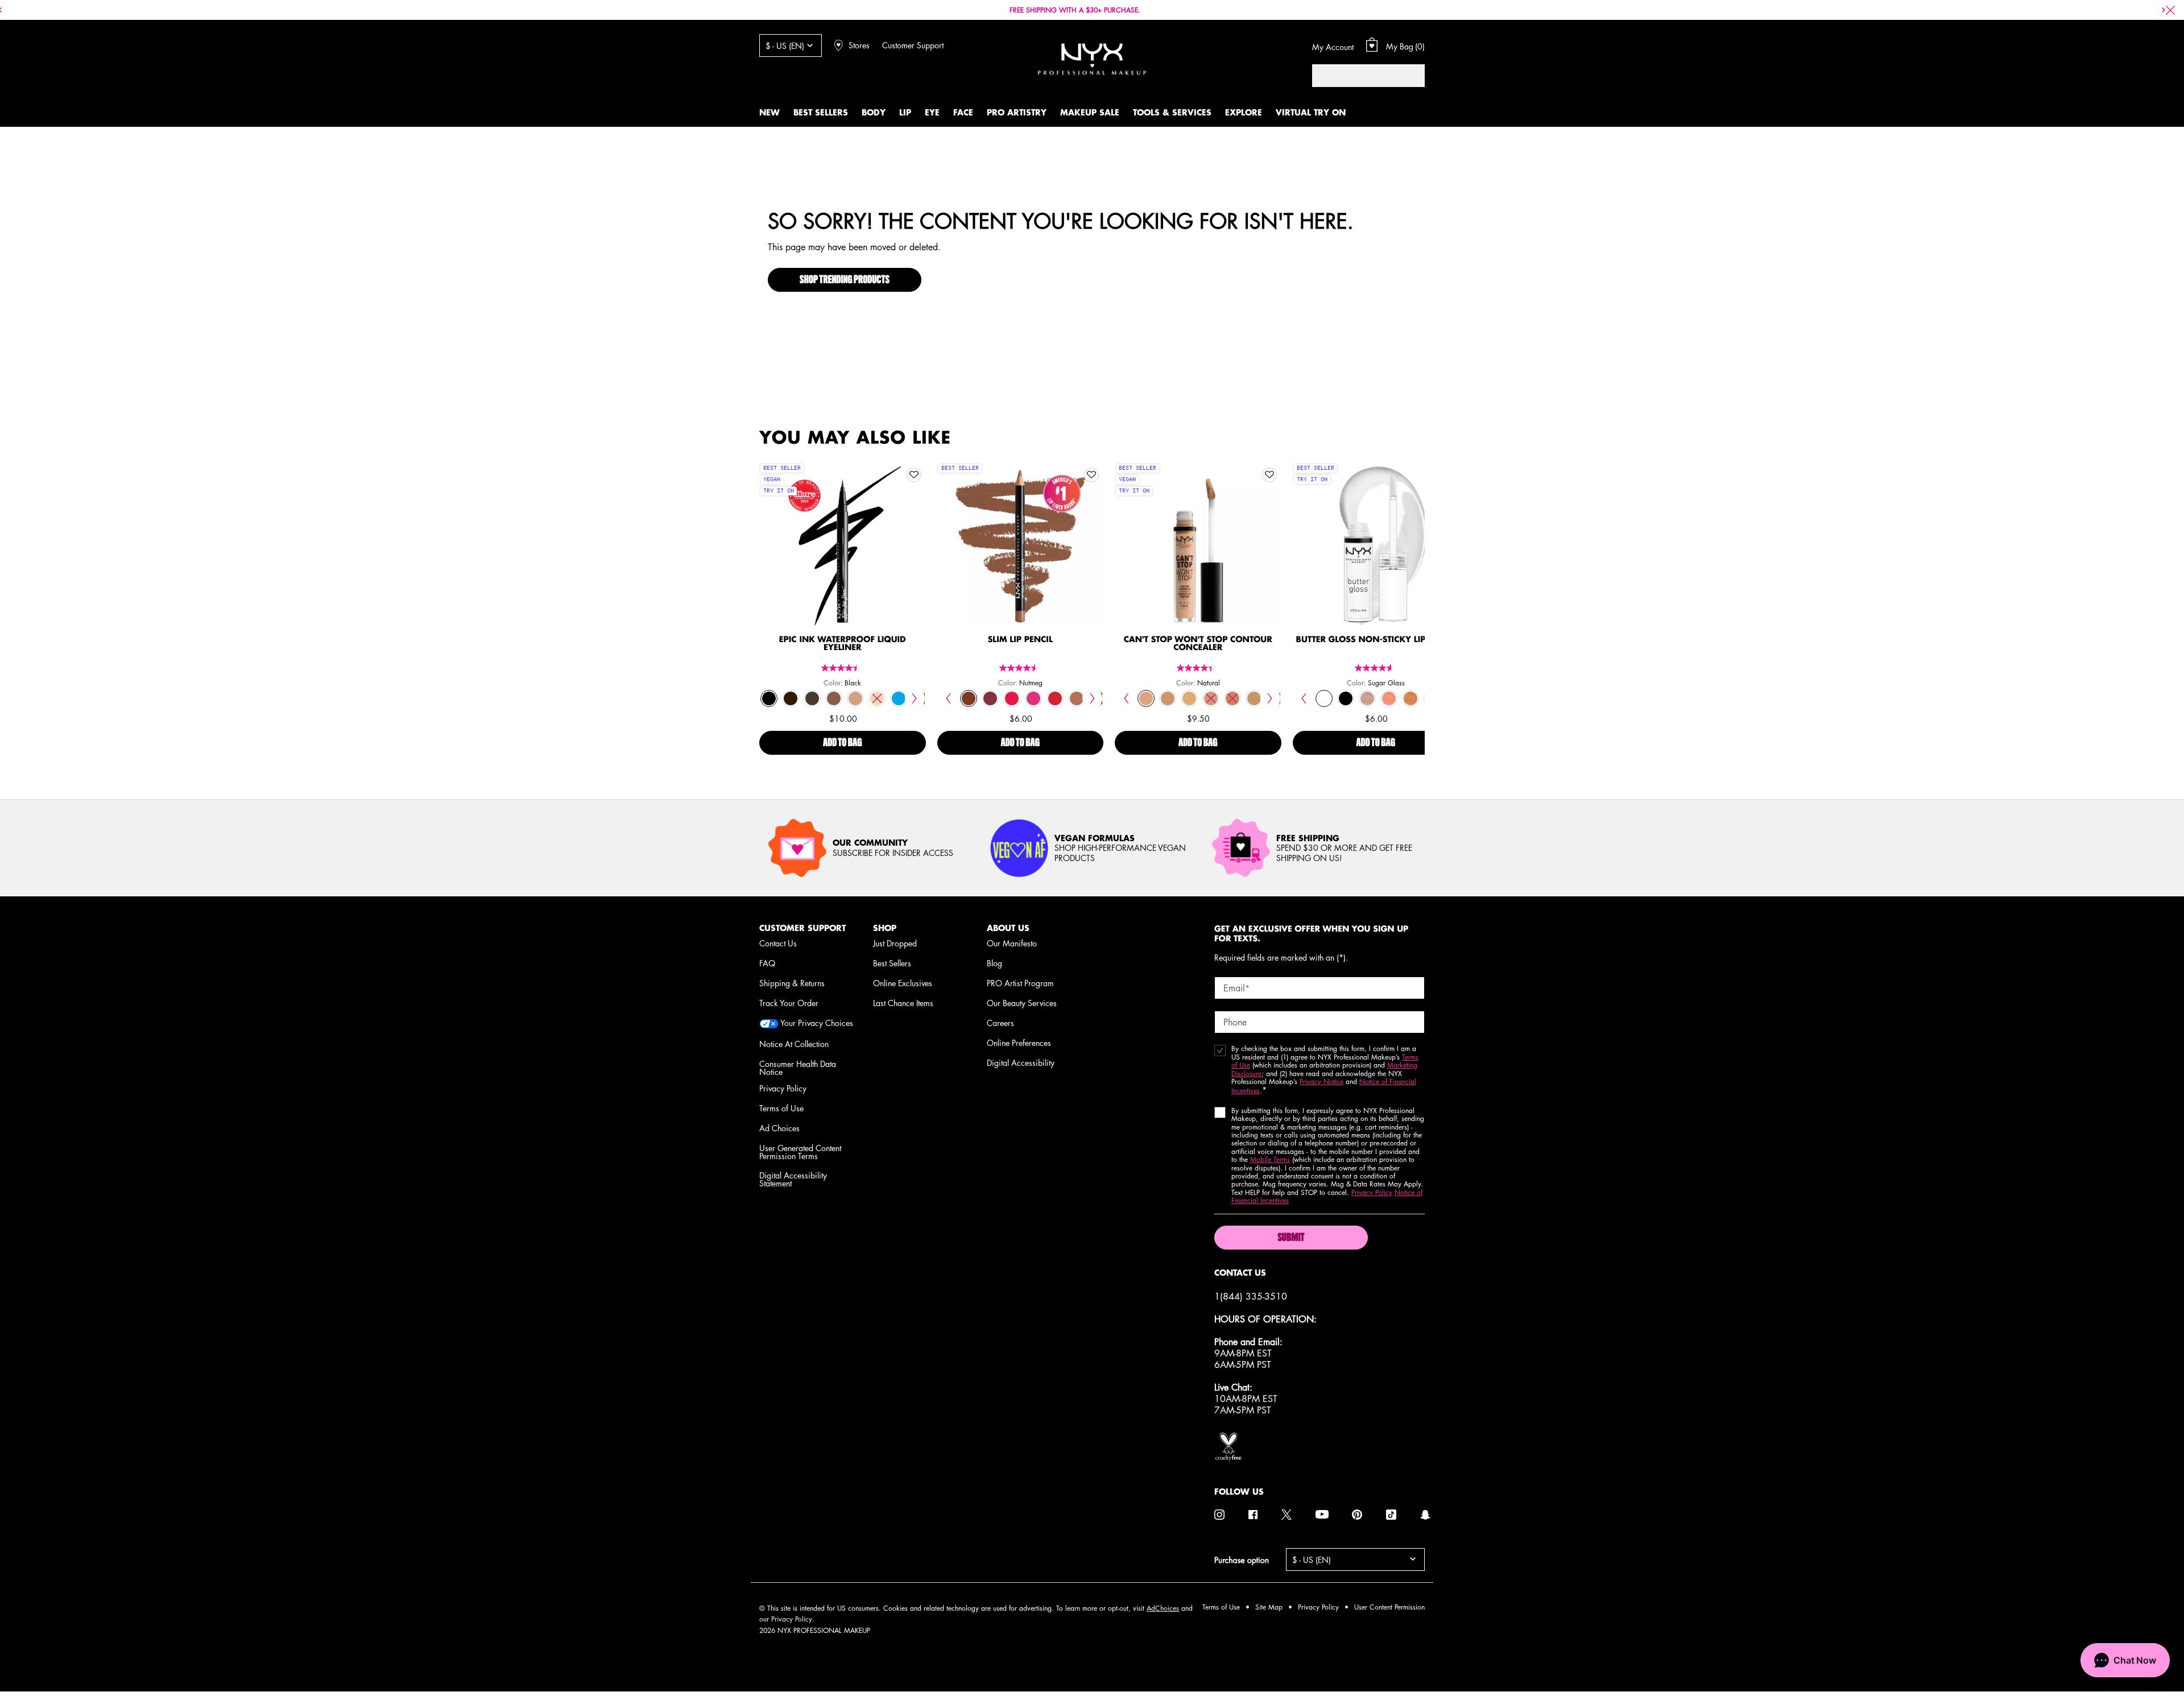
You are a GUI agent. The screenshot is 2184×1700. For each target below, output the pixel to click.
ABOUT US (1008, 928)
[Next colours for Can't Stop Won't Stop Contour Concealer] (1270, 698)
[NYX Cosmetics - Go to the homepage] (1092, 59)
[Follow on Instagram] (1219, 1515)
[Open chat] (2125, 1660)
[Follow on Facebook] (1253, 1515)
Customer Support (913, 45)
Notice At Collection (794, 1044)
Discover (843, 570)
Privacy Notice (1321, 1081)
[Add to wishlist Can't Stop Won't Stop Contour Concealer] (1269, 475)
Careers (1000, 1023)
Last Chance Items (903, 1003)
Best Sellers (892, 963)
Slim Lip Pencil (1020, 640)
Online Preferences (1019, 1043)
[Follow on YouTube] (1322, 1515)
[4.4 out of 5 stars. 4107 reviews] (842, 668)
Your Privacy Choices (816, 1023)
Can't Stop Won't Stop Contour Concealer (1198, 644)
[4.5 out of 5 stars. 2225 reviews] (1020, 668)
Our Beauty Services (1022, 1003)
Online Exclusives (903, 983)
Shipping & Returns (792, 983)
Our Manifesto (1012, 943)
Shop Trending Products (845, 280)
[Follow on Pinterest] (1357, 1515)
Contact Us (778, 943)
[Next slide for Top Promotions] (2164, 10)
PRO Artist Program (1020, 983)
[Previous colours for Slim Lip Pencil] (948, 698)
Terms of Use (781, 1108)
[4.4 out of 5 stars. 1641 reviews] (1198, 668)
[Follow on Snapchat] (1425, 1515)
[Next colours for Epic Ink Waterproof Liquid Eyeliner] (915, 698)
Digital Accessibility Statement (793, 1179)
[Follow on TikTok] (1391, 1515)
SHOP (885, 928)
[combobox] (1357, 76)
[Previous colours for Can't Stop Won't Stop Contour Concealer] (1126, 698)
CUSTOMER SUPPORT (803, 928)
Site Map (1269, 1607)
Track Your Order (789, 1003)
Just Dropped (895, 943)
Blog (994, 963)
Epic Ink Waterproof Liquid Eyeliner (843, 644)
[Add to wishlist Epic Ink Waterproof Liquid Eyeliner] (914, 475)
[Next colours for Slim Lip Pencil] (1092, 698)
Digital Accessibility (1021, 1062)
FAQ (767, 963)
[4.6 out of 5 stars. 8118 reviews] (1376, 668)
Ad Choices (779, 1128)
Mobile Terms (1270, 1159)
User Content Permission (1389, 1607)
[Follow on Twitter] (1287, 1515)
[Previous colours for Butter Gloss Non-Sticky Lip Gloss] (1304, 698)
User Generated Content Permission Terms (800, 1152)
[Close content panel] (2170, 10)
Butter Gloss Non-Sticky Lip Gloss (1376, 640)
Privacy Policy (783, 1088)
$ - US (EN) (785, 46)
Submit (1291, 1238)
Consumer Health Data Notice (798, 1068)
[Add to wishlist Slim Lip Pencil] (1091, 475)
